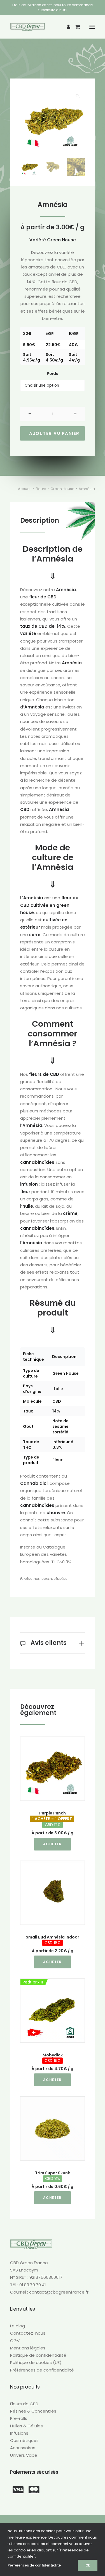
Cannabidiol (34, 1483)
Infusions (19, 2433)
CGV (15, 2341)
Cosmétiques (24, 2440)
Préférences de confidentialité (42, 2370)
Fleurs (41, 489)
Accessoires (23, 2448)
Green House (61, 240)
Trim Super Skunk (53, 2176)
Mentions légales (28, 2348)
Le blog (17, 2326)
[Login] (66, 27)
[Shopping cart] (75, 27)
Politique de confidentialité (38, 2355)
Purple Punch (52, 1819)
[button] (92, 27)
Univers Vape (24, 2455)
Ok (88, 2565)
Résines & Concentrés (33, 2411)
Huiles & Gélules (26, 2426)
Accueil (25, 489)
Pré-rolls (19, 2418)
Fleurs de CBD (24, 2404)
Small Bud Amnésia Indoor (53, 1940)
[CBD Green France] (28, 27)
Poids (53, 374)
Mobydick (53, 2058)
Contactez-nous (28, 2333)
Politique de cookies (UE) (36, 2362)
